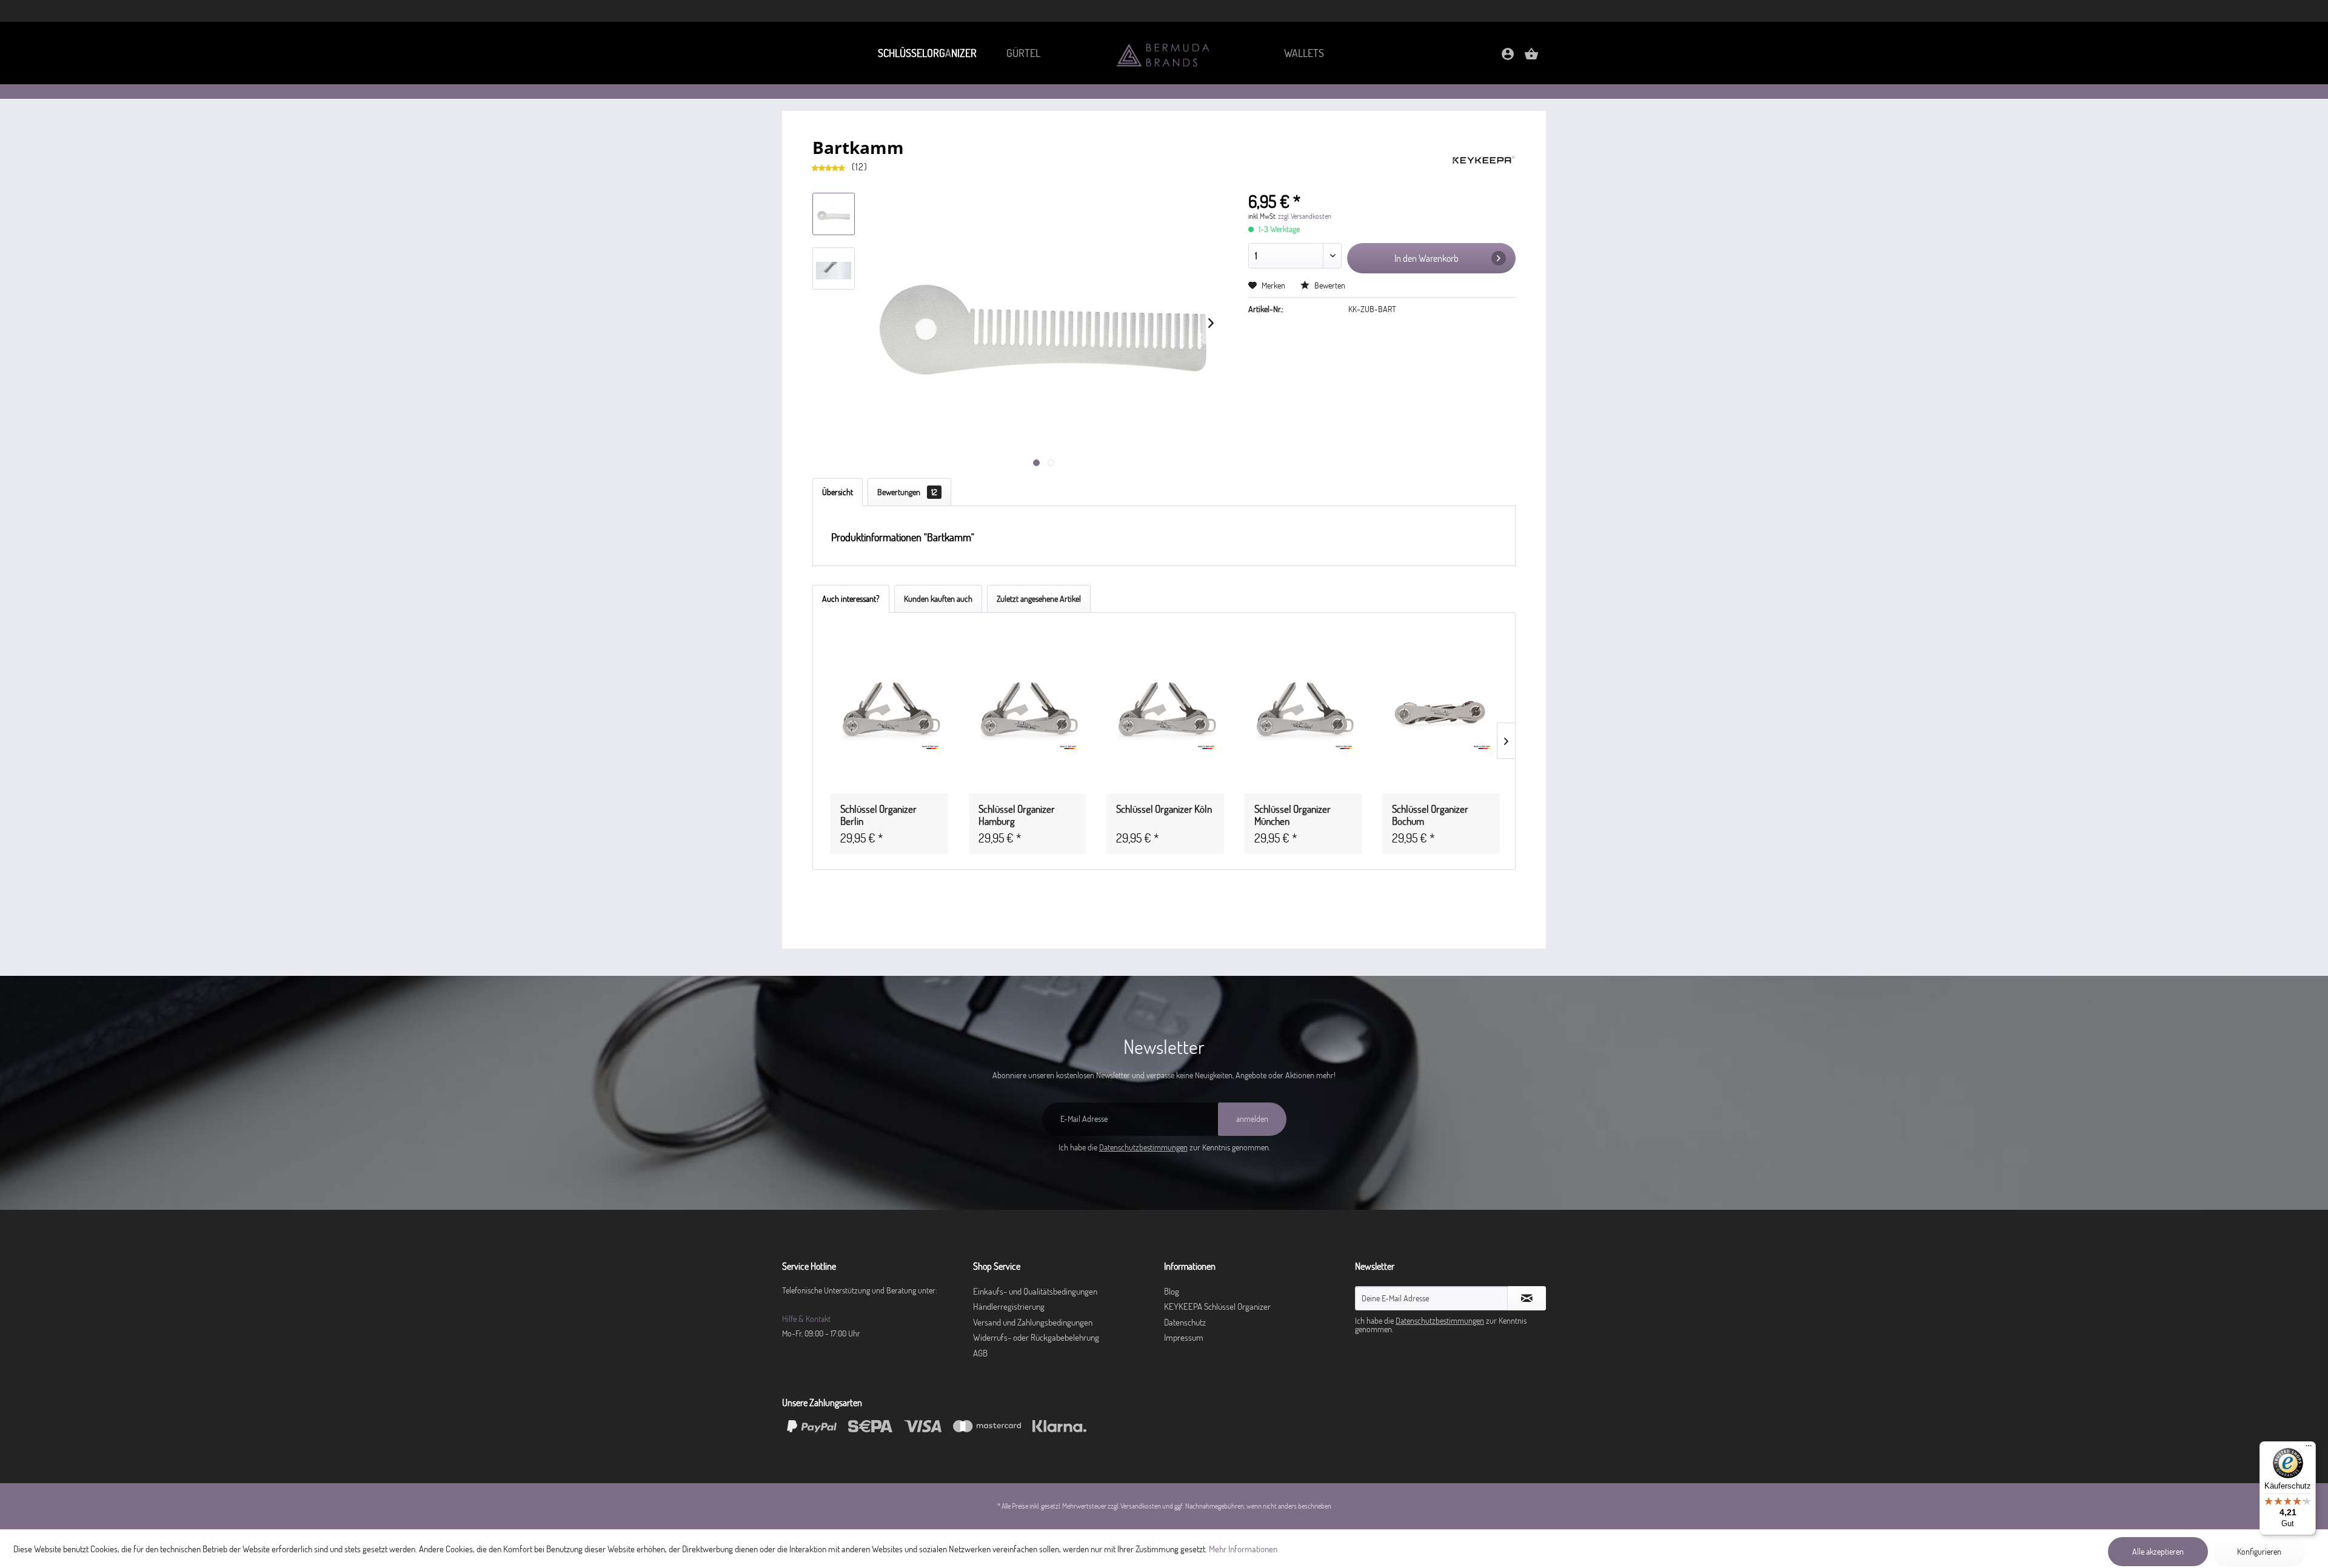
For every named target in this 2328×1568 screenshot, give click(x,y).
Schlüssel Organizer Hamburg (1017, 815)
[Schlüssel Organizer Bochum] (1441, 713)
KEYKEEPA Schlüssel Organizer (1217, 1306)
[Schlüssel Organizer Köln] (1165, 713)
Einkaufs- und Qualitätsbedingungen (1035, 1291)
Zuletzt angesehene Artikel (1039, 599)
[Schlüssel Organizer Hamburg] (1028, 713)
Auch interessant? (851, 599)
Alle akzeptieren (2158, 1552)
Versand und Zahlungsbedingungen (1033, 1322)
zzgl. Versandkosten (1305, 216)
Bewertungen (907, 492)
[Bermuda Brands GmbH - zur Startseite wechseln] (1164, 54)
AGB (980, 1353)
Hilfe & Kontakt (806, 1319)
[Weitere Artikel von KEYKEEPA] (1484, 159)
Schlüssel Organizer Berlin (878, 815)
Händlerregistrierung (1009, 1306)
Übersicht (838, 492)
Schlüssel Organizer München (1293, 815)
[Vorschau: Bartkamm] (834, 214)
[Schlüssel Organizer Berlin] (889, 713)
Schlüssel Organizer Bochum (1430, 815)
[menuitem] (927, 53)
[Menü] (2309, 1449)
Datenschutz (1185, 1322)
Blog (1172, 1291)
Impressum (1184, 1337)
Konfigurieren (2259, 1552)
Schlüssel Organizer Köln (1164, 809)
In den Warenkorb (1427, 258)
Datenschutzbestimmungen (1143, 1147)
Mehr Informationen (1243, 1549)
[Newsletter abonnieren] (1527, 1298)
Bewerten (1329, 285)
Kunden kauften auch (938, 599)
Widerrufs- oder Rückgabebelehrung (1036, 1337)
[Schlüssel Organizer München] (1303, 713)
